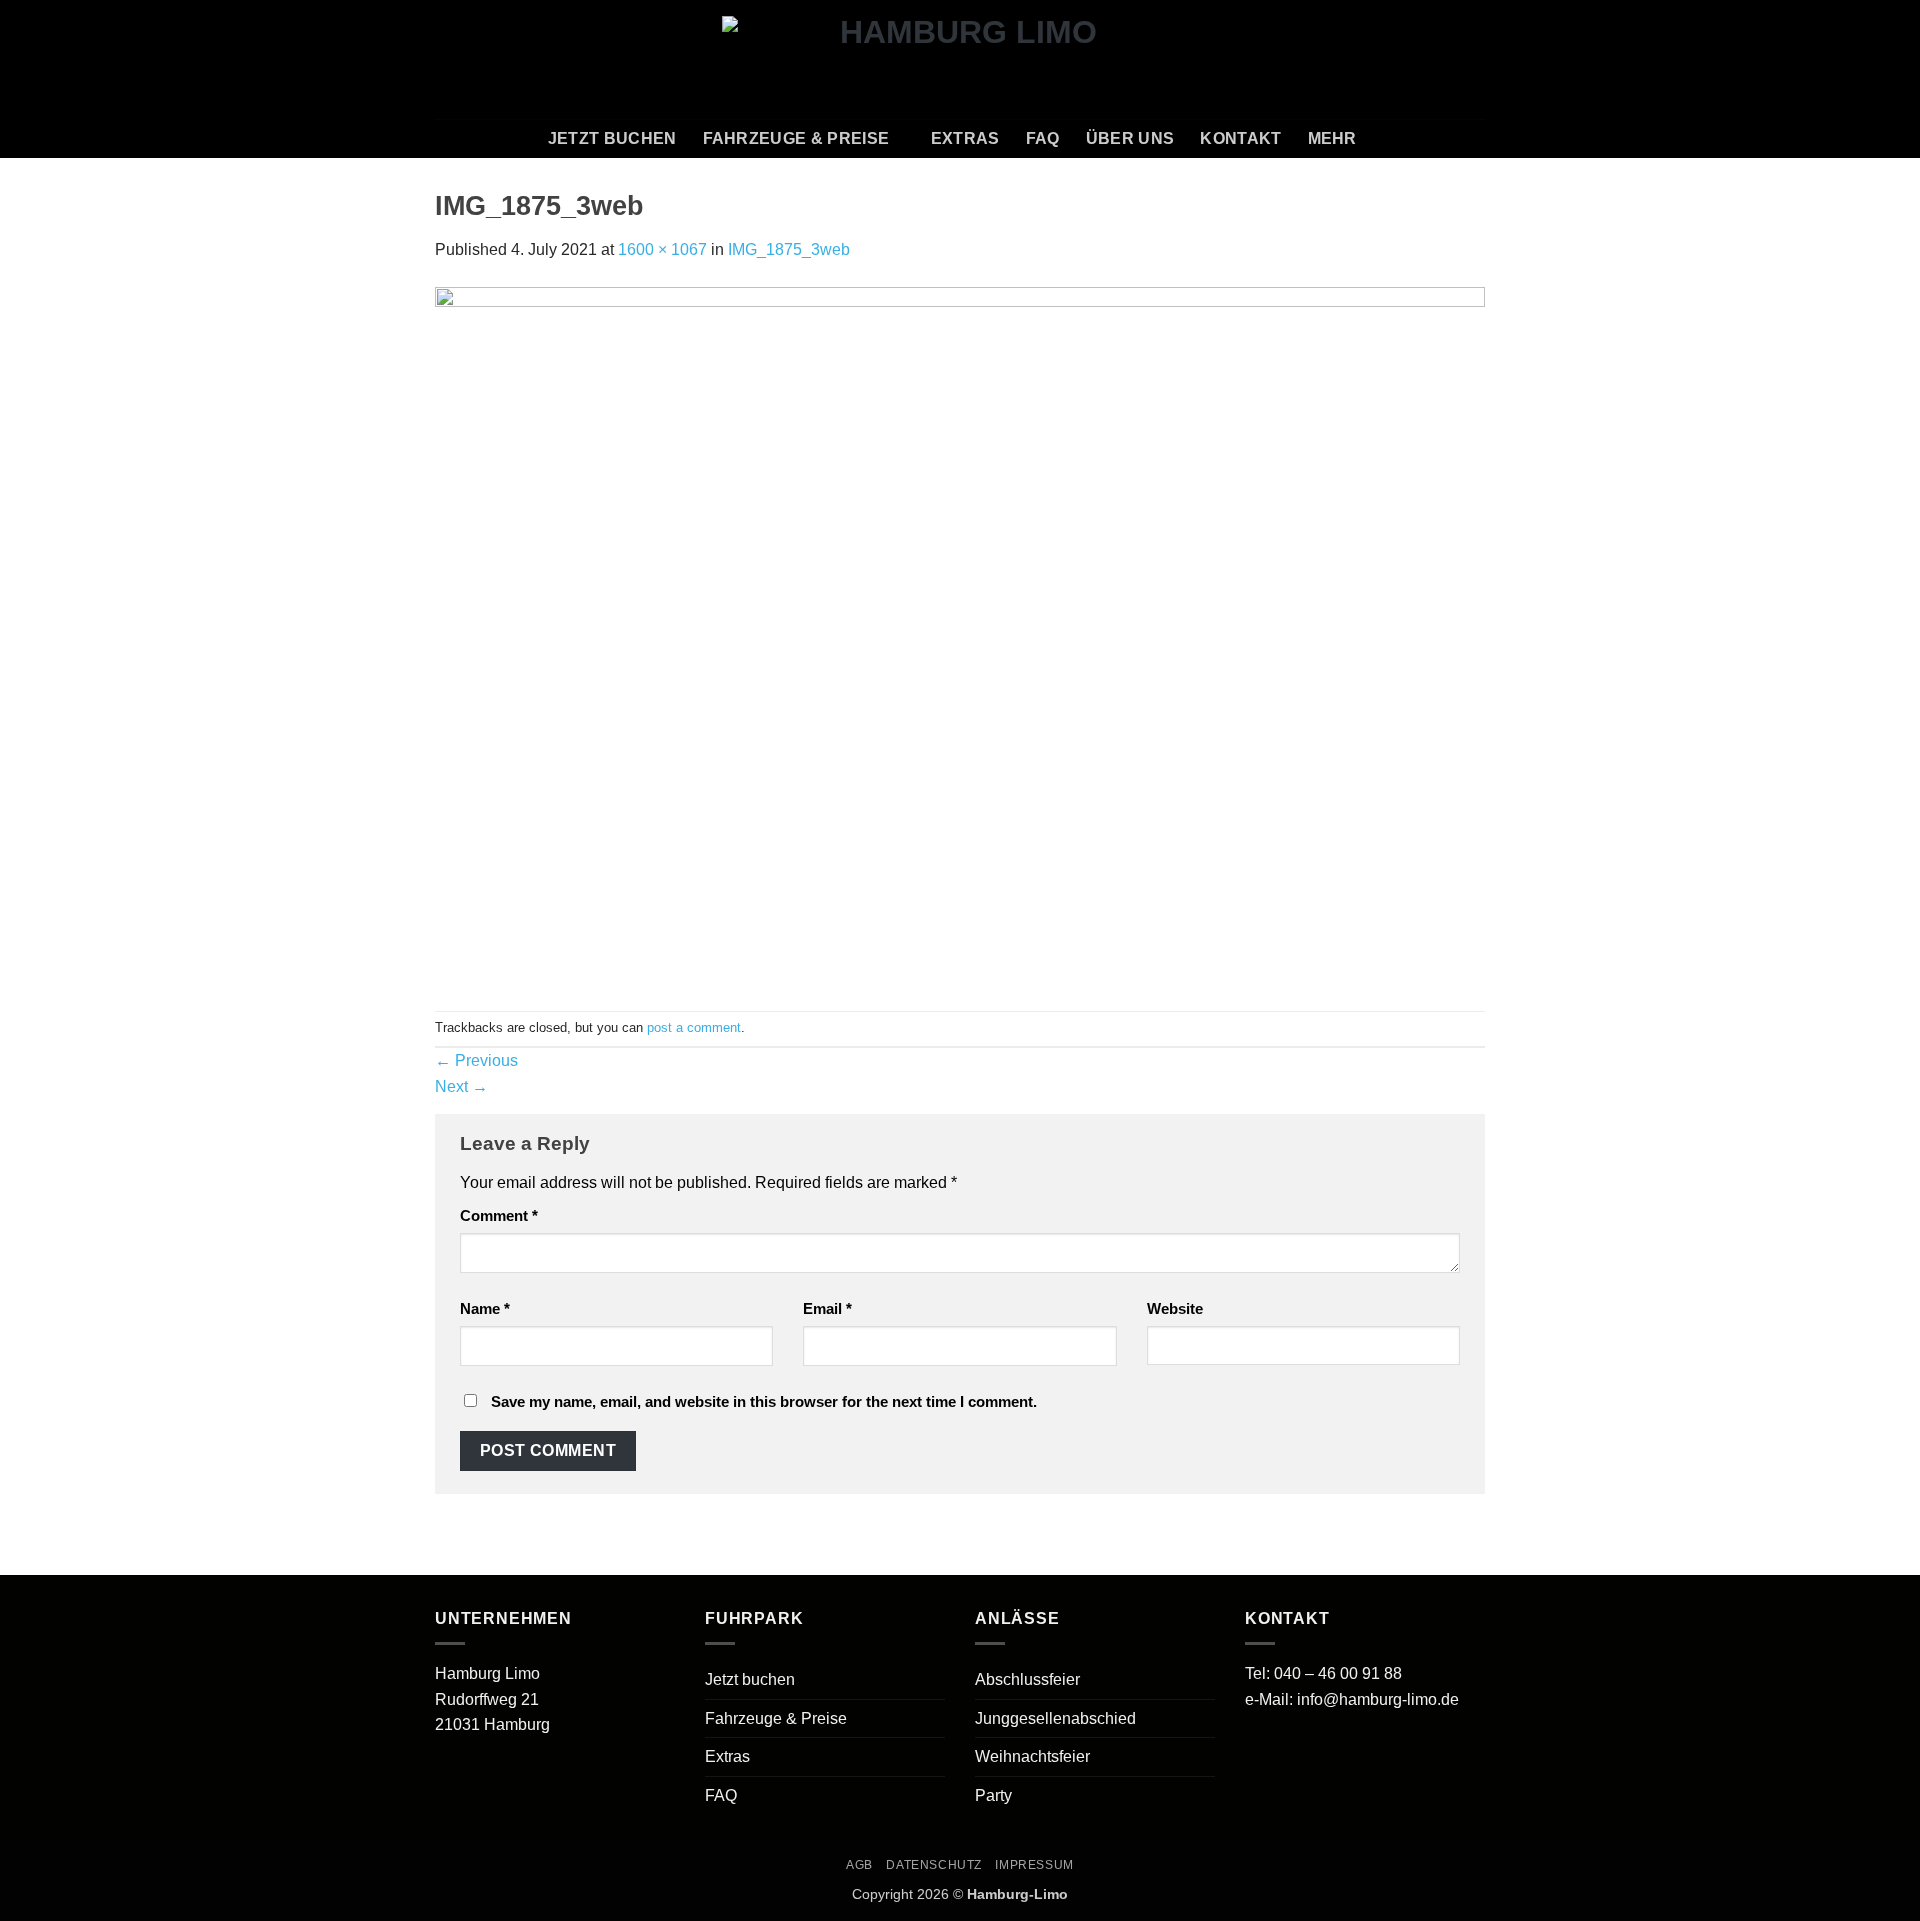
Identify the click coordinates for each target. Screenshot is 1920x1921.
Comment (499, 1215)
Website (1175, 1308)
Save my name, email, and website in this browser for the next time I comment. (764, 1401)
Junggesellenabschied (1055, 1718)
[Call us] (1472, 59)
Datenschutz (934, 1865)
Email (827, 1308)
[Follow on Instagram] (1420, 59)
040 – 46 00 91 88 (1338, 1673)
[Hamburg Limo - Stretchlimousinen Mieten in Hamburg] (960, 59)
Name (485, 1308)
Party (993, 1795)
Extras (965, 138)
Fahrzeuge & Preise (796, 138)
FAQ (1043, 138)
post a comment (694, 1027)
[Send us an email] (1446, 59)
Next (461, 1086)
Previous (476, 1060)
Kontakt (1240, 138)
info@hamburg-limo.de (1378, 1699)
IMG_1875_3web (789, 249)
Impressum (1034, 1865)
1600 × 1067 (662, 249)
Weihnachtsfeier (1032, 1756)
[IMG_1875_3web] (960, 635)
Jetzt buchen (612, 138)
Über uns (1130, 138)
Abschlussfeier (1027, 1679)
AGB (859, 1865)
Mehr (1332, 138)
